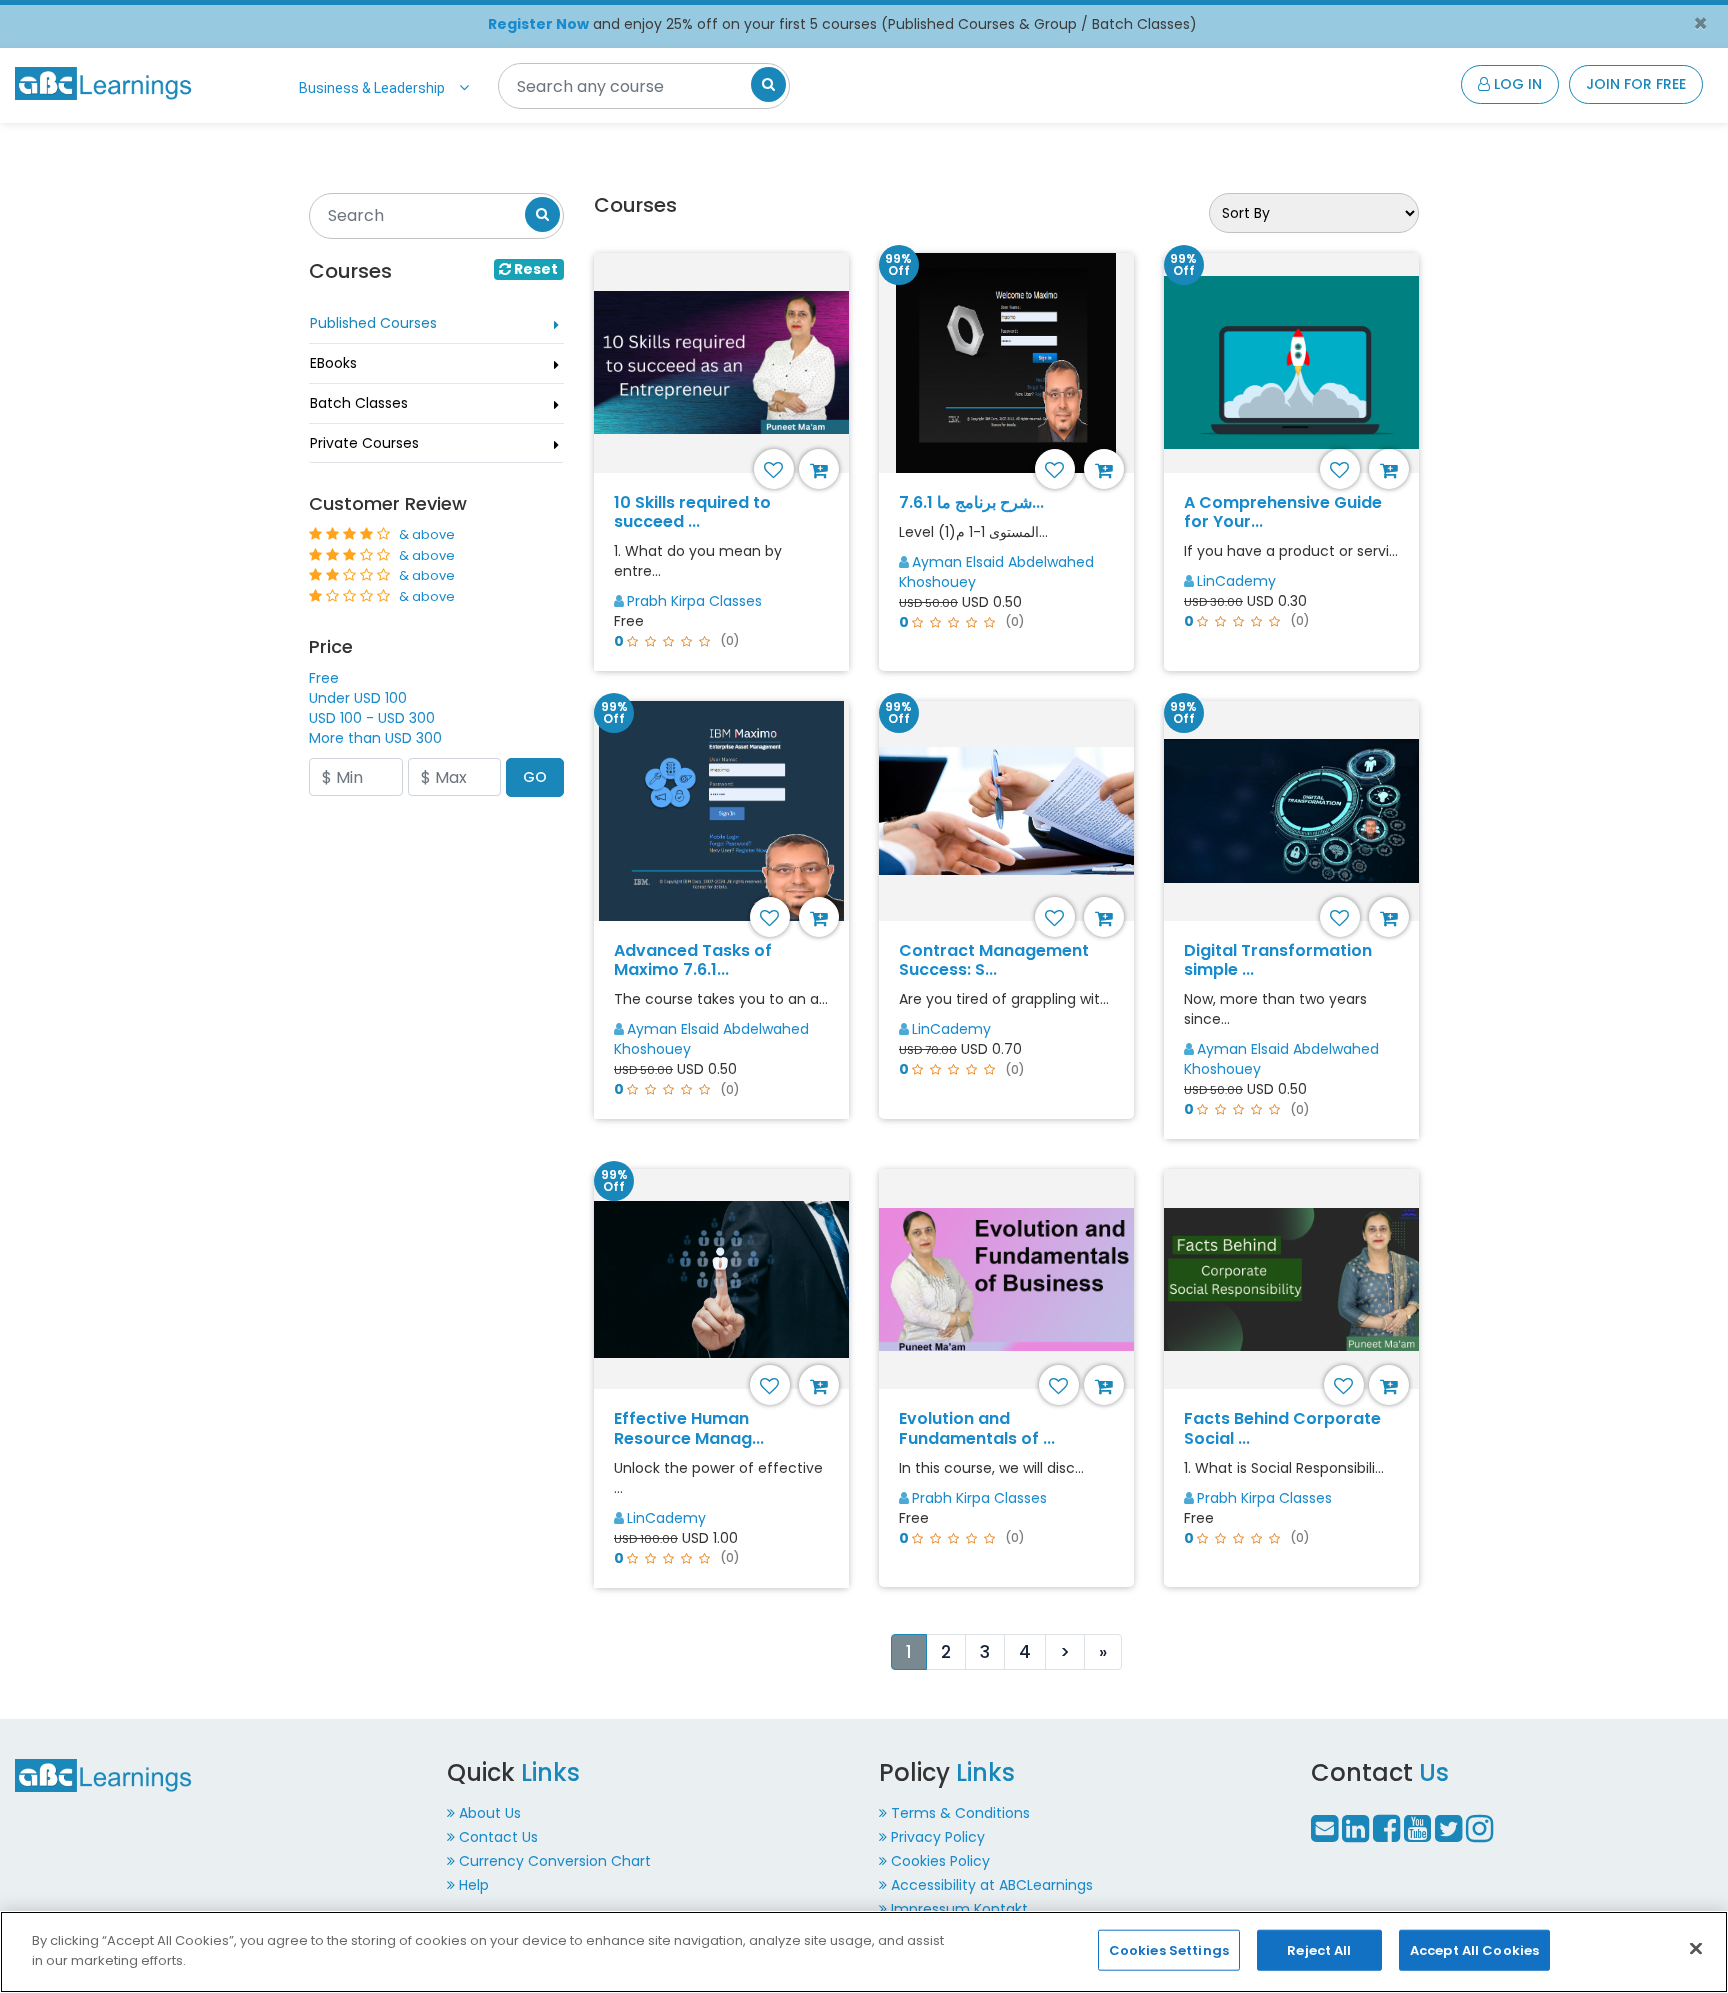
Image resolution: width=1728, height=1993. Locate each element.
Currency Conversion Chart (555, 1861)
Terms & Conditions (960, 1813)
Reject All (1319, 1950)
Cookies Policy (940, 1861)
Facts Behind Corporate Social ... (1282, 1428)
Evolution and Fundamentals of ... (977, 1428)
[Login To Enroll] (821, 469)
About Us (490, 1813)
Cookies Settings (1169, 1950)
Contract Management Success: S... (994, 960)
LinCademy (1236, 581)
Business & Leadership (372, 88)
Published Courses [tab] (373, 323)
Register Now (538, 24)
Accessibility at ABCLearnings (992, 1885)
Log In (1516, 84)
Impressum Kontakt (959, 1909)
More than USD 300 (375, 738)
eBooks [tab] (333, 363)
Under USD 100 (358, 698)
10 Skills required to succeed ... (692, 512)
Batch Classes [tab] (359, 403)
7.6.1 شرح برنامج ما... (971, 502)
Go (535, 777)
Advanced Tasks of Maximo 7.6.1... (693, 960)
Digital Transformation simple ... (1278, 960)
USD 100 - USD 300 (372, 718)
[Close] (1696, 1948)
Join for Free (1636, 84)
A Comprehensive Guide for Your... (1283, 512)
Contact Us (498, 1837)
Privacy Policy (938, 1837)
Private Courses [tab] (364, 443)
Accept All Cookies (1474, 1950)
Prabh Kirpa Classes (694, 601)
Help (474, 1885)
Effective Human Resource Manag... (689, 1428)
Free (324, 678)
